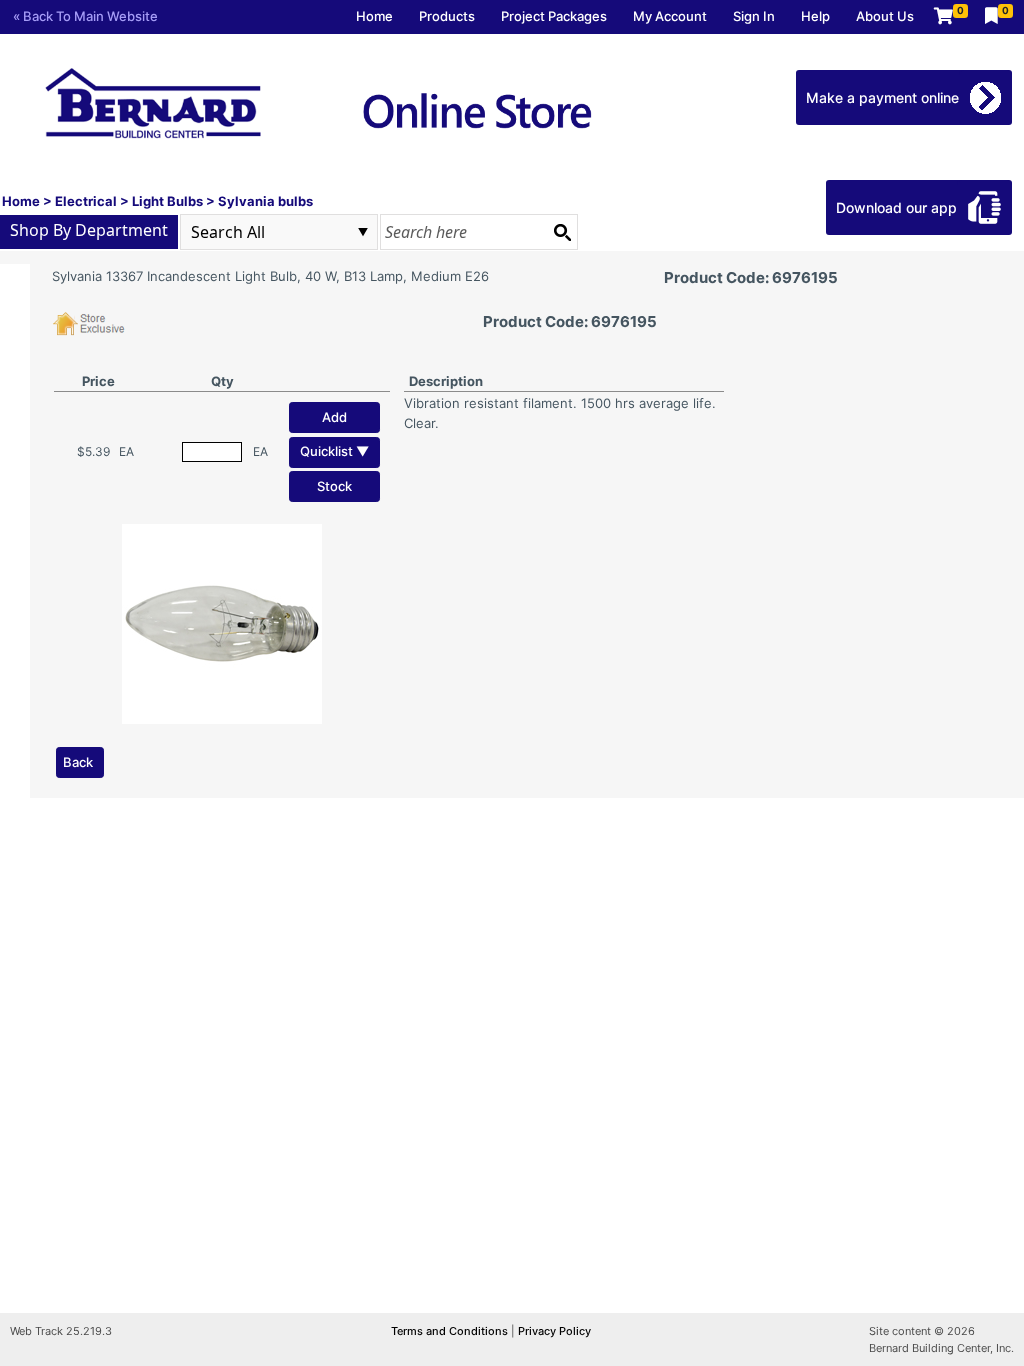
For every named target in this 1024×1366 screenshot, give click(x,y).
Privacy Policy (554, 1331)
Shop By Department (89, 230)
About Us (885, 16)
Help (815, 16)
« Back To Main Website (85, 16)
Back (78, 762)
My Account (670, 16)
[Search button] (562, 232)
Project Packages (554, 16)
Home (374, 16)
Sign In (754, 16)
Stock (334, 486)
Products (447, 16)
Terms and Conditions (451, 1331)
